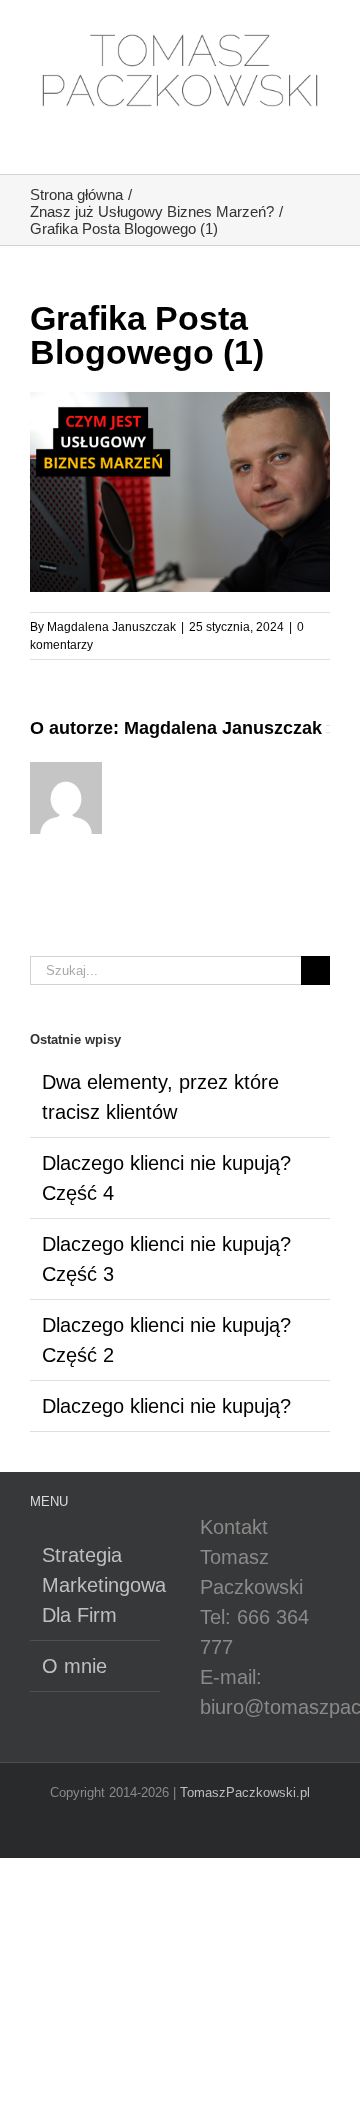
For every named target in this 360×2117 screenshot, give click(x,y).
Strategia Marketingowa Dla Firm (96, 1585)
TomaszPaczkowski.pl (245, 1792)
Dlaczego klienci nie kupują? (166, 1406)
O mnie (74, 1666)
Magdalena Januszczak (111, 627)
